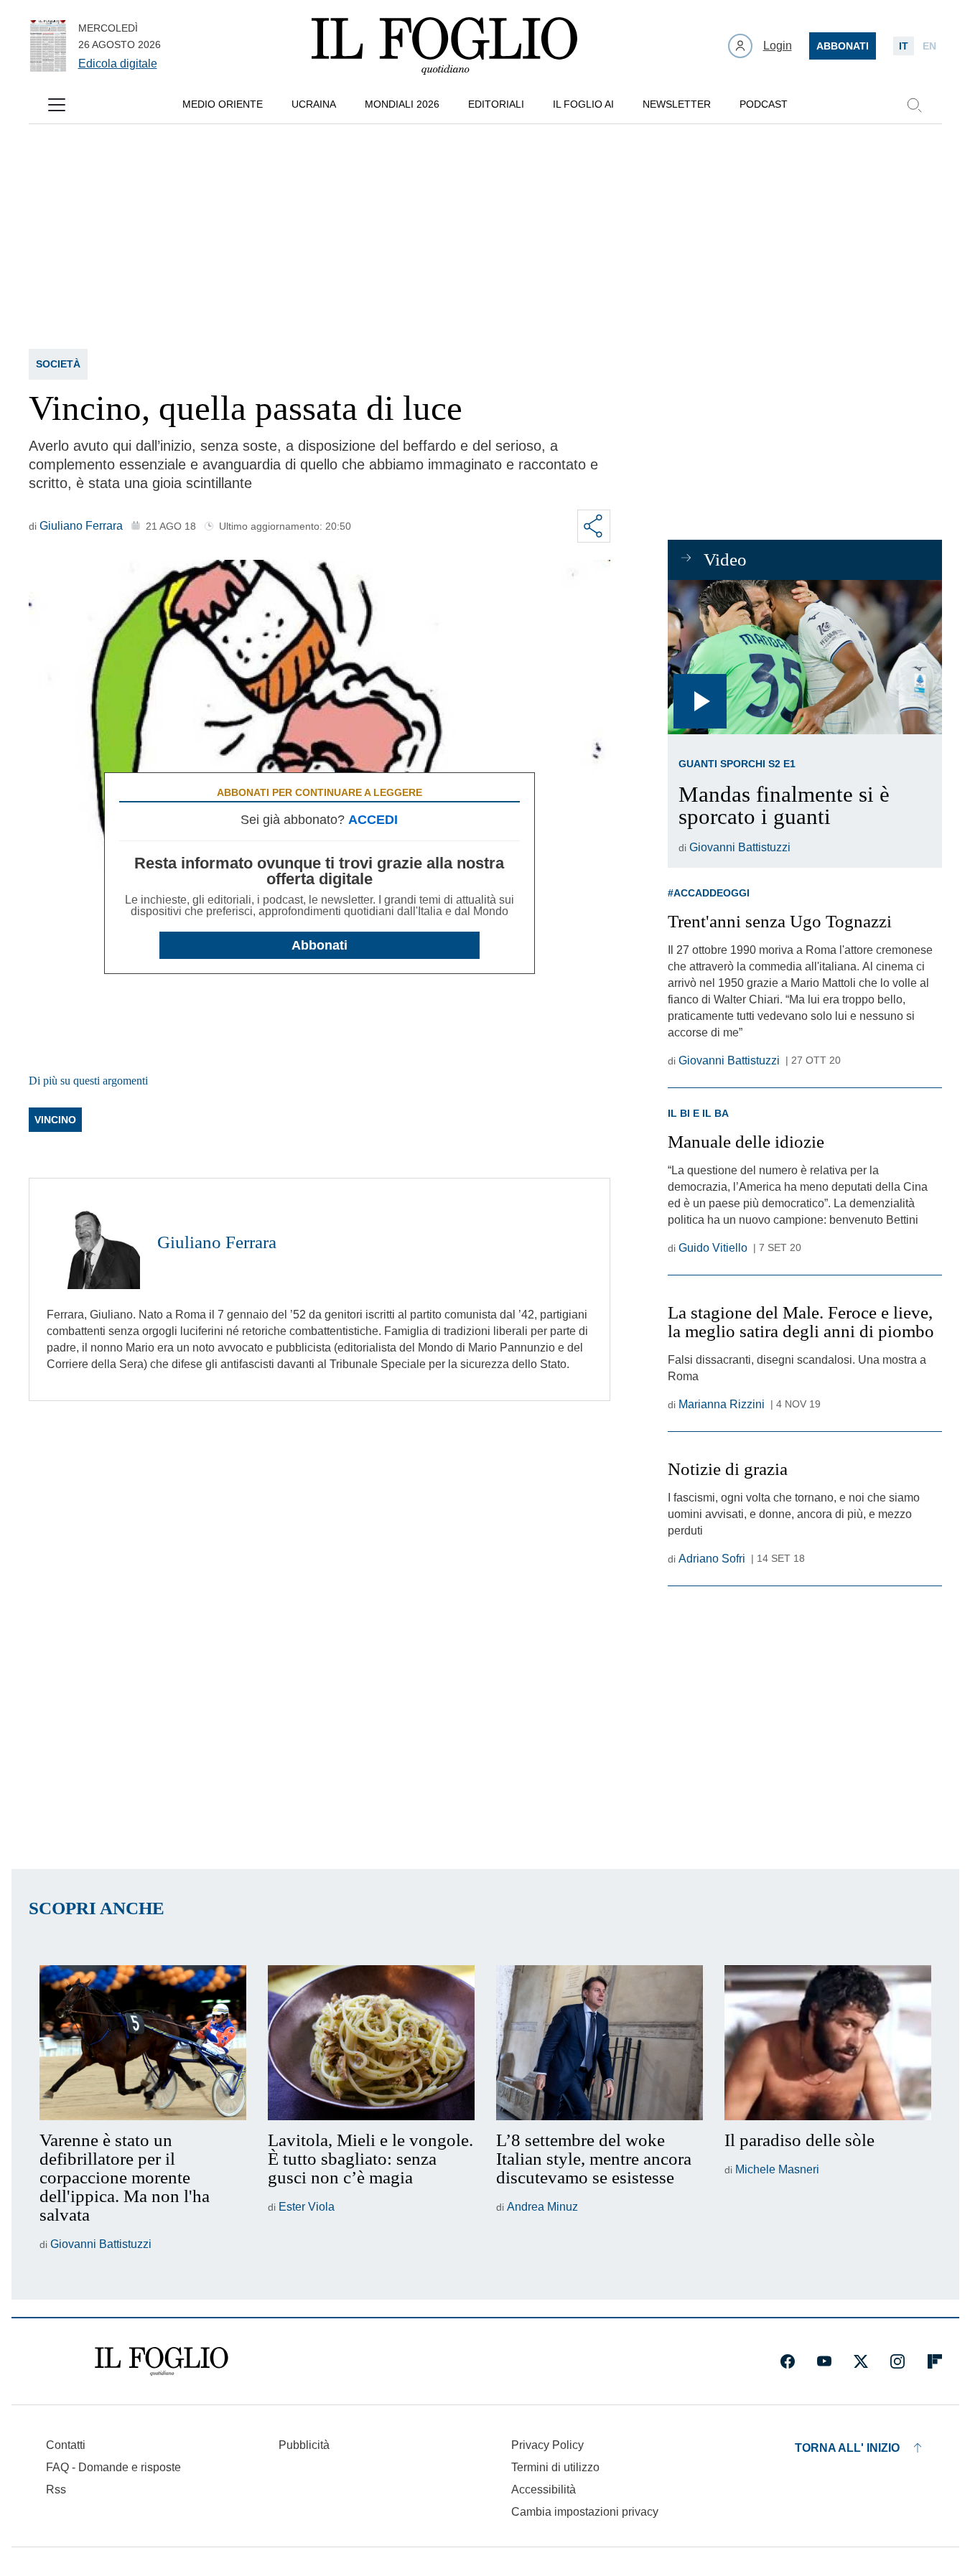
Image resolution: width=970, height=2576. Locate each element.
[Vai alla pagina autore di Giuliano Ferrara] (93, 1242)
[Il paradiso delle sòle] (828, 2043)
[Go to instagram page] (897, 2361)
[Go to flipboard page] (935, 2361)
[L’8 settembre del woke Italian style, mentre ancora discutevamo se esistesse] (600, 2043)
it (904, 46)
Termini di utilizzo (555, 2467)
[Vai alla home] (444, 46)
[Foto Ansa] (805, 657)
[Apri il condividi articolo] (594, 526)
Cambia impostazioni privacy (585, 2512)
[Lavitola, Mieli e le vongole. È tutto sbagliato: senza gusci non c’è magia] (371, 2043)
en (929, 46)
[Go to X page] (861, 2361)
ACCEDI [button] (373, 820)
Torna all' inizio (847, 2448)
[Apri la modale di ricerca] (914, 105)
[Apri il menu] (57, 105)
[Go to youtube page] (824, 2361)
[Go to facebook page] (788, 2361)
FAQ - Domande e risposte (113, 2467)
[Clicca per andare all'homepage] (162, 2361)
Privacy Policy (547, 2445)
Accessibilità (544, 2490)
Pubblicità (304, 2445)
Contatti (66, 2445)
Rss (56, 2490)
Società (58, 364)
